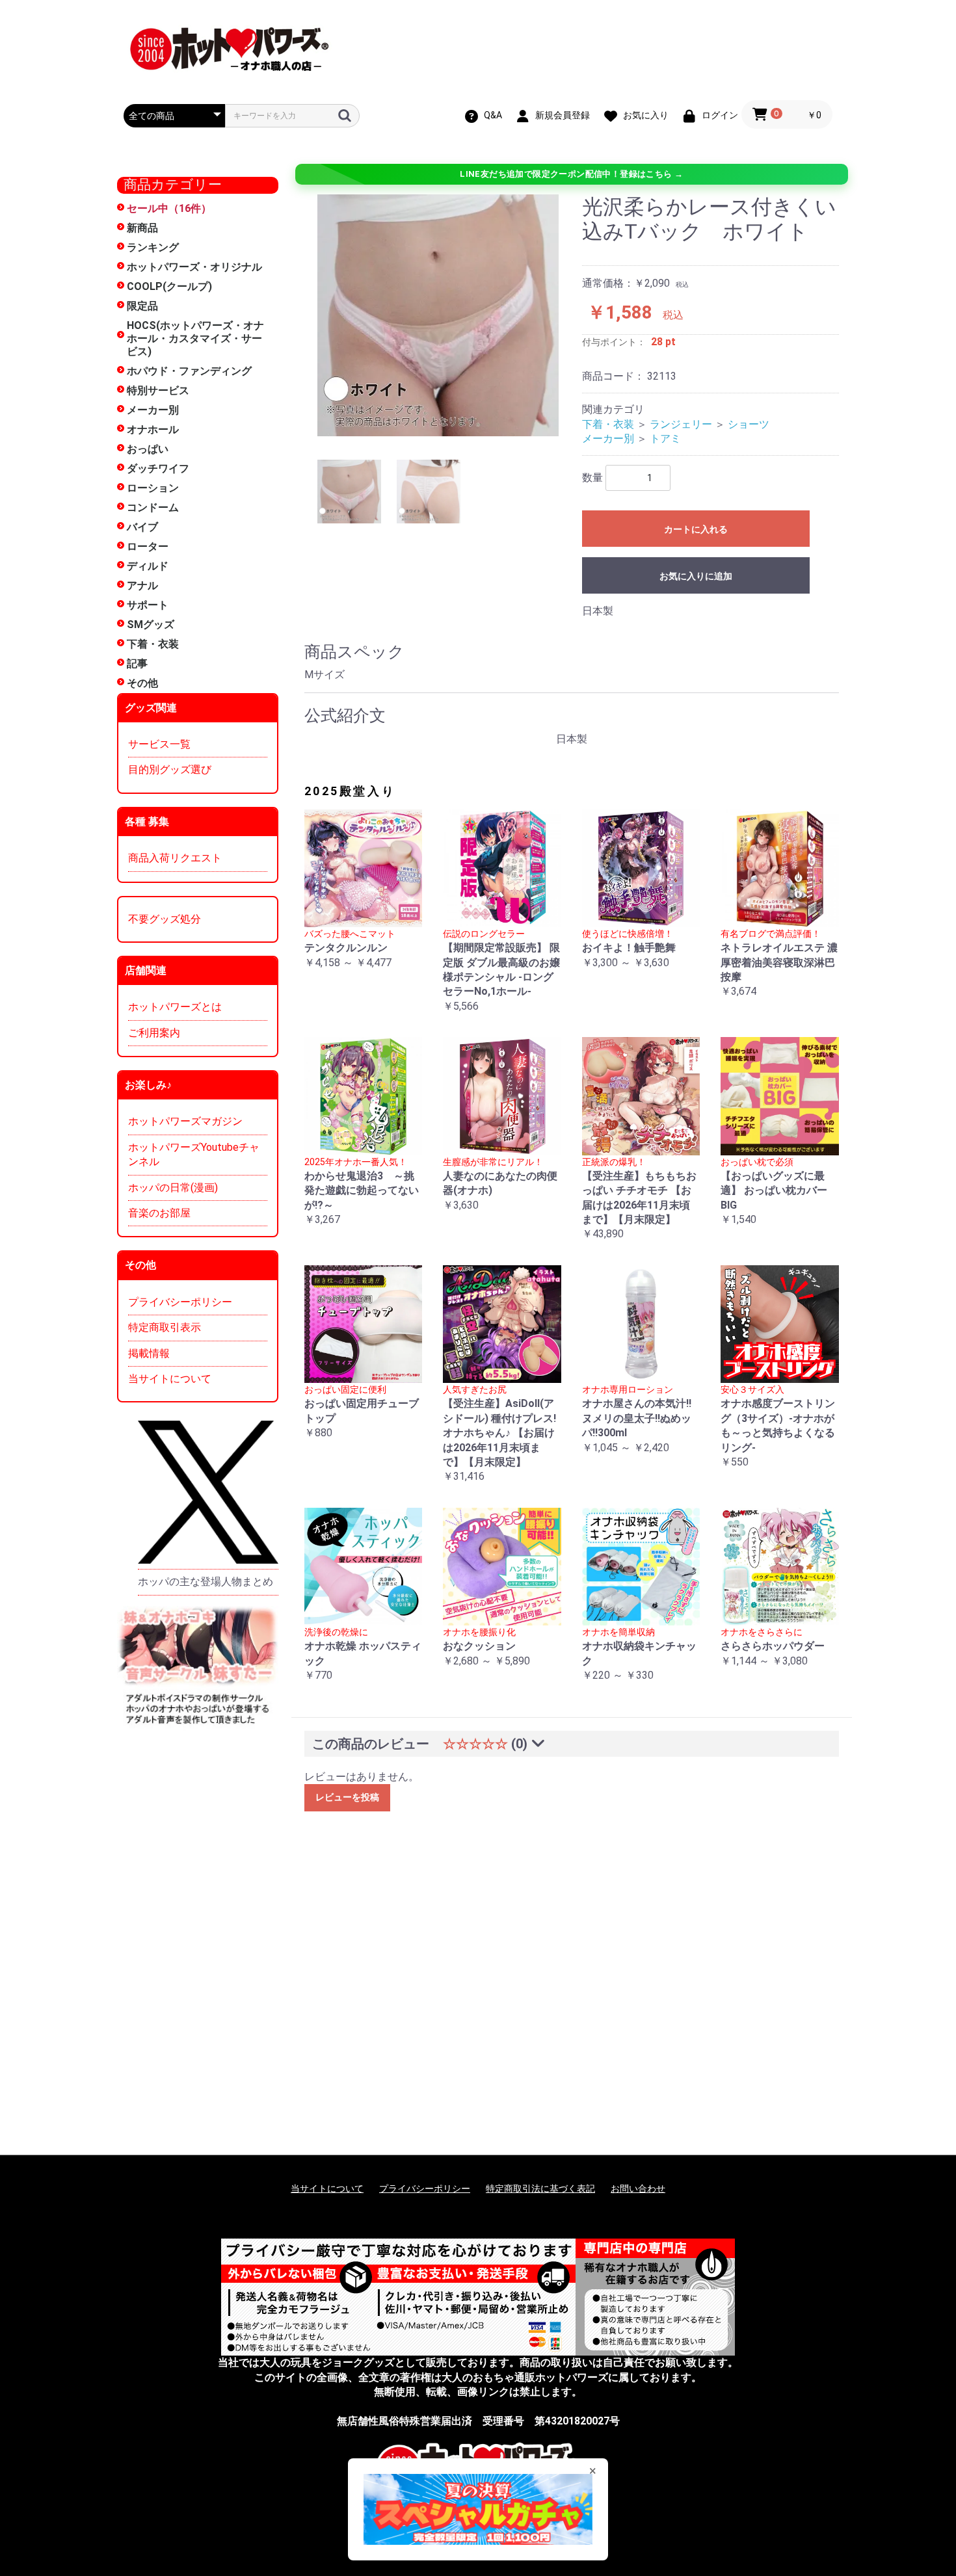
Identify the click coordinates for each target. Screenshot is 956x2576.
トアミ (665, 439)
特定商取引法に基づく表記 (540, 2188)
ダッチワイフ (158, 468)
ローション (153, 488)
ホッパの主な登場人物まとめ (206, 1582)
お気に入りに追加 (696, 576)
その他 (142, 683)
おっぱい (148, 449)
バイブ (142, 527)
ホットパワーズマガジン (185, 1121)
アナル (142, 585)
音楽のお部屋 (159, 1213)
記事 (137, 664)
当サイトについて (170, 1379)
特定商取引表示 (165, 1327)
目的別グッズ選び (170, 769)
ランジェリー (681, 424)
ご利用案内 (154, 1033)
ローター (148, 546)
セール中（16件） (169, 208)
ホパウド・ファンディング (189, 371)
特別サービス (158, 390)
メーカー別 (153, 410)
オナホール (153, 429)
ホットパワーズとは (175, 1007)
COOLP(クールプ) (169, 286)
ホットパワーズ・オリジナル (194, 267)
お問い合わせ (638, 2188)
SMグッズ (151, 624)
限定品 (142, 306)
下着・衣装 (153, 644)
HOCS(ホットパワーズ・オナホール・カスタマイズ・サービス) (195, 338)
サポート (148, 605)
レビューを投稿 (347, 1797)
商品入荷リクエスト (175, 858)
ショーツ (749, 424)
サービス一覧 (159, 744)
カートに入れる (696, 529)
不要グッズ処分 (165, 919)
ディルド (148, 566)
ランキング (153, 247)
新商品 (142, 228)
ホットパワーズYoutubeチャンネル (194, 1154)
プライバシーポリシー (180, 1302)
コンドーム (153, 507)
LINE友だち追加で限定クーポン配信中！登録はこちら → (571, 174)
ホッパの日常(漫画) (173, 1188)
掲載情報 (149, 1353)
